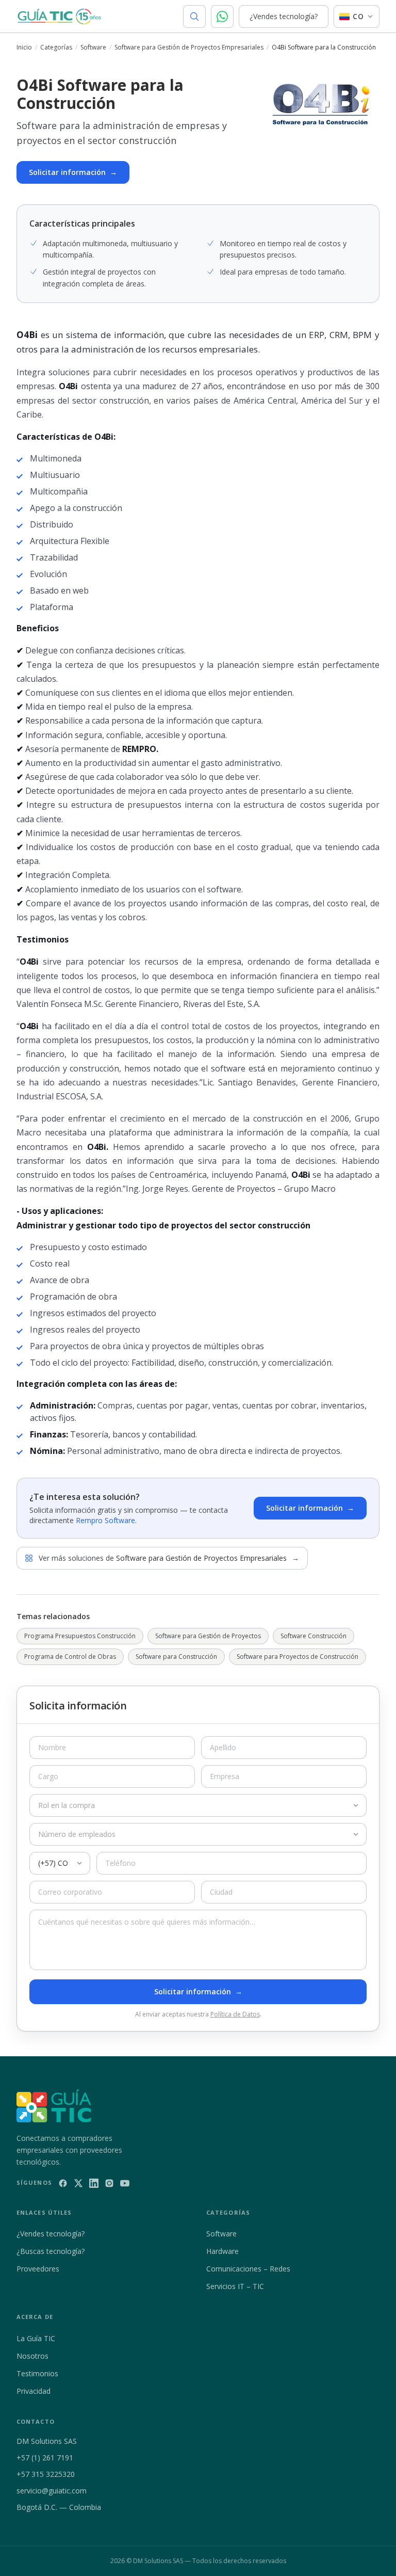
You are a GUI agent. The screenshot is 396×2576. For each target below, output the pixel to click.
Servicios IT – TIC (235, 2286)
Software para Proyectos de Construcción (298, 1657)
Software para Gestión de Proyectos (208, 1636)
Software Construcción (313, 1636)
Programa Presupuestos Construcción (80, 1636)
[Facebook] (63, 2183)
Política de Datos (235, 2014)
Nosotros (32, 2356)
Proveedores (38, 2269)
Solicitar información (73, 172)
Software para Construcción (176, 1657)
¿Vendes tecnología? (284, 16)
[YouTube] (125, 2183)
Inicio (24, 47)
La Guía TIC (36, 2338)
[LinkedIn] (94, 2183)
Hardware (222, 2251)
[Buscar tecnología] (194, 17)
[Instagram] (109, 2183)
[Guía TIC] (59, 17)
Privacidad (34, 2391)
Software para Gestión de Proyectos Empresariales (189, 47)
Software (93, 47)
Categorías (56, 47)
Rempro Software (105, 1520)
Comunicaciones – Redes (248, 2269)
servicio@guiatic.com (52, 2491)
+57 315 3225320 (46, 2474)
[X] (78, 2183)
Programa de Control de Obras (70, 1657)
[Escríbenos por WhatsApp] (222, 17)
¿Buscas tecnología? (51, 2251)
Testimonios (37, 2373)
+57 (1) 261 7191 (45, 2458)
